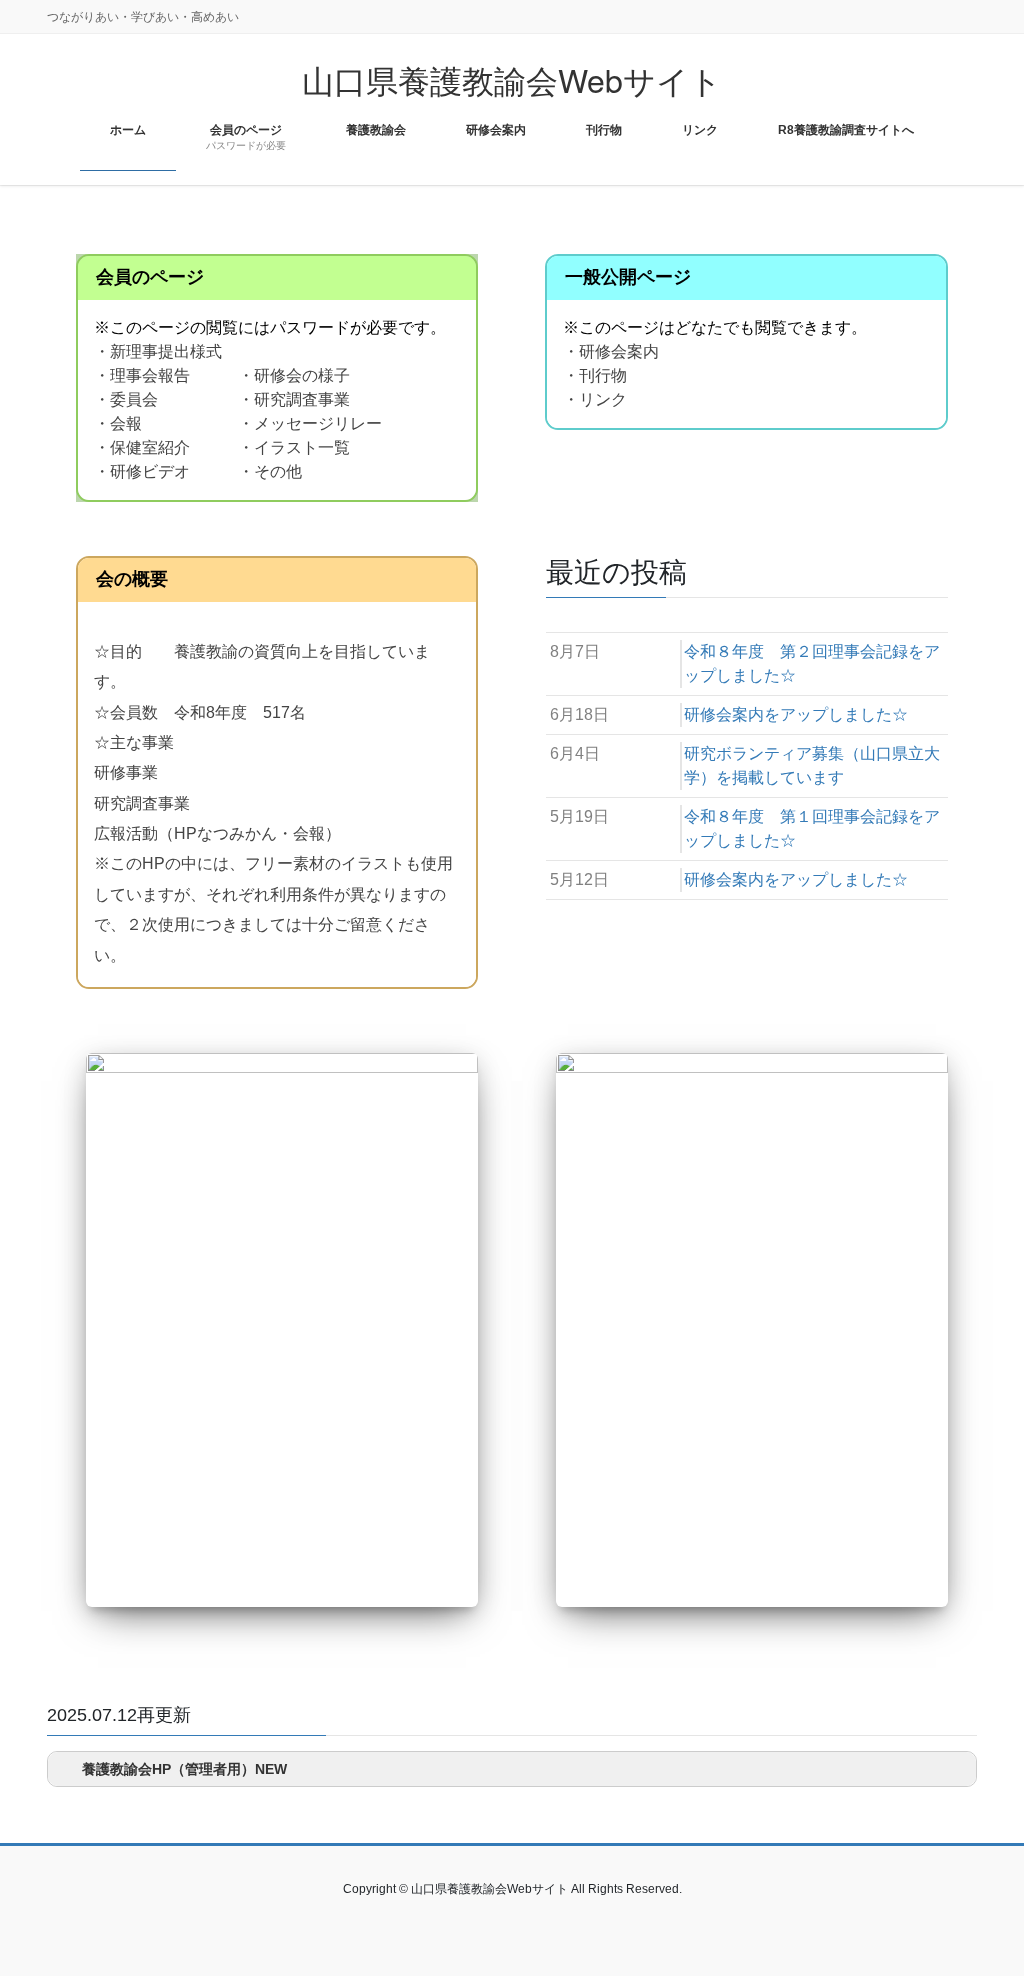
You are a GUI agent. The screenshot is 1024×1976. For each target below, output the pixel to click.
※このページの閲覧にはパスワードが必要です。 (270, 327)
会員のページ (150, 277)
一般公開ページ (628, 277)
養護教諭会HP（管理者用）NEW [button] (184, 1769)
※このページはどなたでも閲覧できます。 (715, 327)
